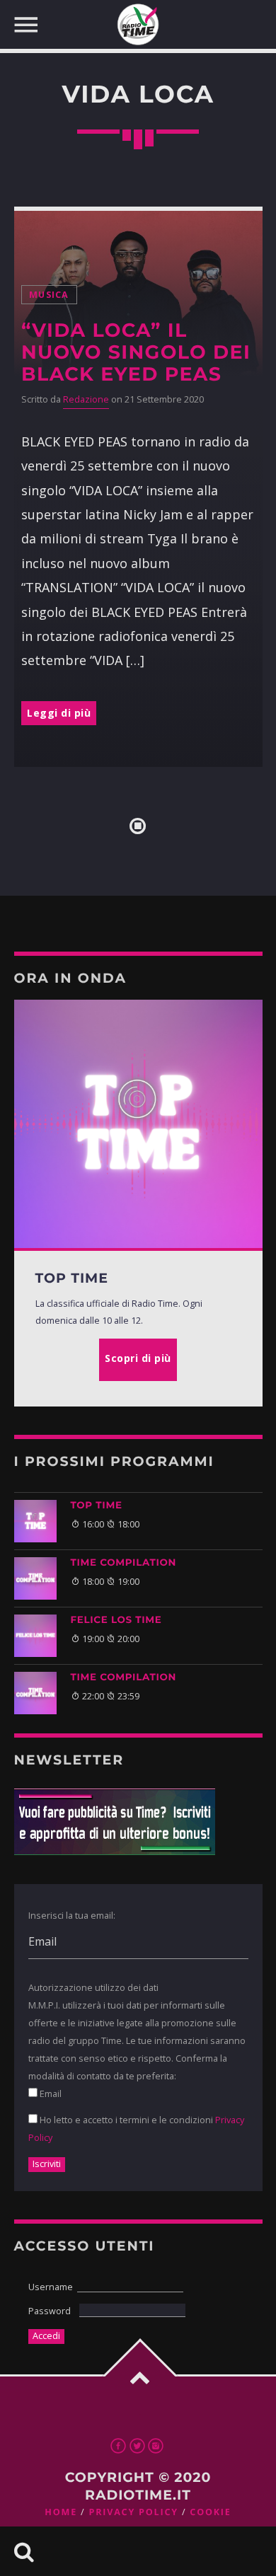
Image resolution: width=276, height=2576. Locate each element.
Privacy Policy (133, 2512)
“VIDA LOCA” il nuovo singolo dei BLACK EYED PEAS (136, 352)
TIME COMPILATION (124, 1563)
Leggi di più (59, 713)
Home (61, 2512)
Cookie (210, 2512)
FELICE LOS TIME (116, 1620)
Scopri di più (138, 1358)
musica (49, 295)
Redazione (86, 399)
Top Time (97, 1506)
